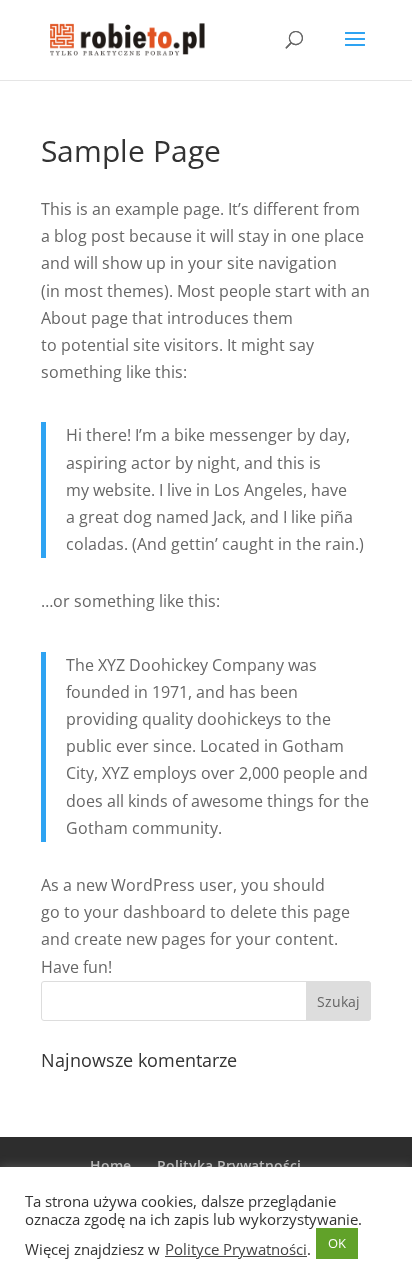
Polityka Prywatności (229, 1165)
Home (110, 1165)
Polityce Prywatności (236, 1249)
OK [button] (337, 1243)
